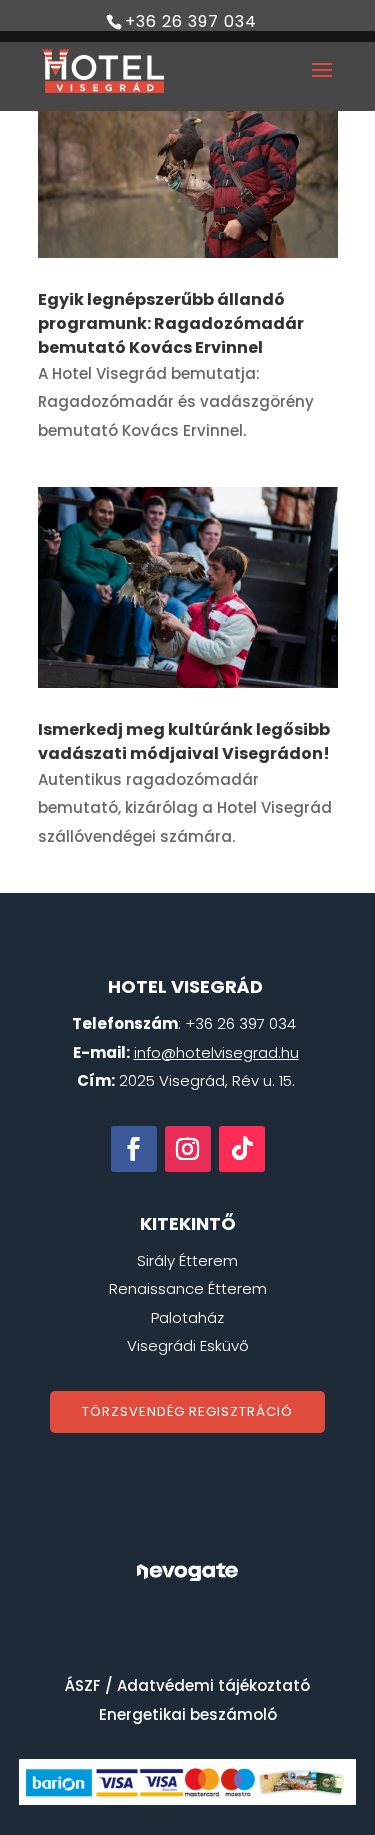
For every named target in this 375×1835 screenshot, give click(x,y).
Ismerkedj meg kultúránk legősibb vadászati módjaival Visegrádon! (184, 741)
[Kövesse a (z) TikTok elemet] (242, 1149)
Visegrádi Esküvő (188, 1345)
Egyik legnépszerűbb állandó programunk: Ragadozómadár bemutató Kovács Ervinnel (171, 323)
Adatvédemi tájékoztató (213, 1685)
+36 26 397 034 (191, 21)
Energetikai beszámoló (188, 1714)
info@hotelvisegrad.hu (216, 1052)
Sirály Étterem (187, 1260)
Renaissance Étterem (188, 1288)
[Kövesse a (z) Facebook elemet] (134, 1149)
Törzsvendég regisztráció (187, 1411)
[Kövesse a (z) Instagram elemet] (188, 1149)
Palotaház (187, 1317)
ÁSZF (83, 1685)
